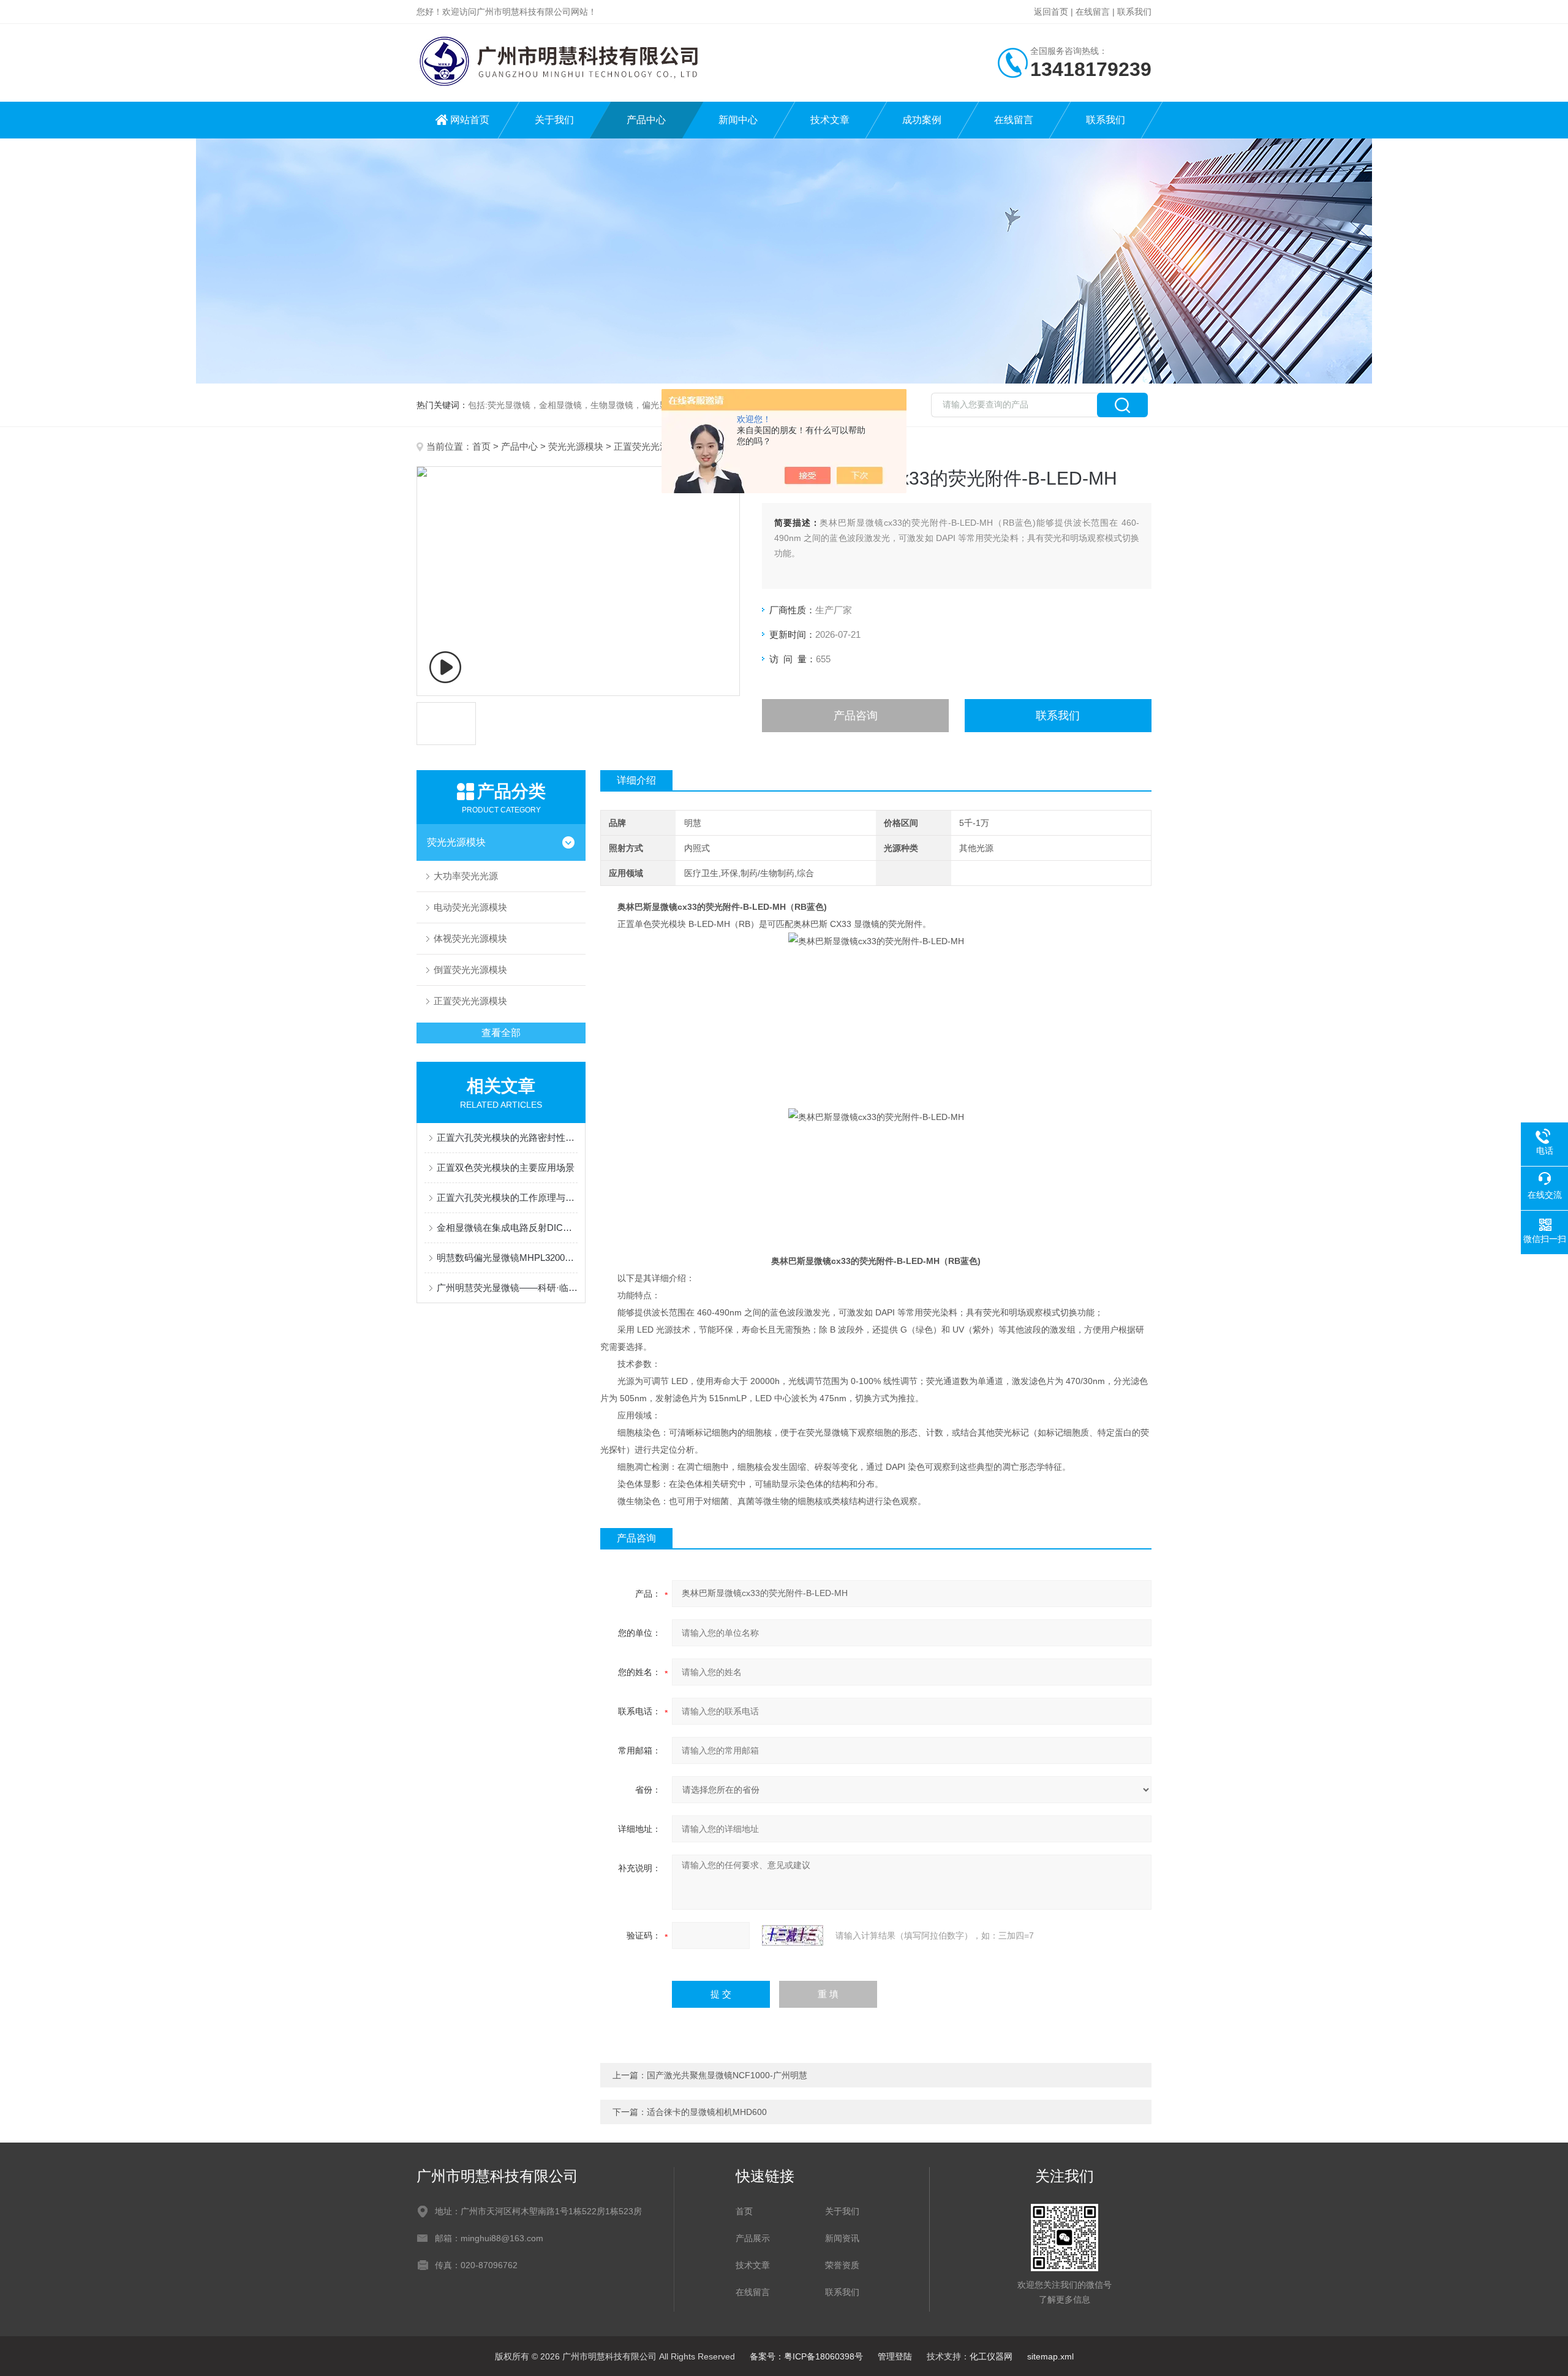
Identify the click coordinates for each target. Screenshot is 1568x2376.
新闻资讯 (842, 2238)
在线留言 (1093, 12)
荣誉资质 (842, 2265)
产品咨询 (856, 716)
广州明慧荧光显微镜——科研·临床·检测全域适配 (507, 1288)
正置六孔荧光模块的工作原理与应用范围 (507, 1197)
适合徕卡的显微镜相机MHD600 (707, 2112)
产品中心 (646, 120)
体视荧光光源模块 (470, 938)
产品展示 (753, 2238)
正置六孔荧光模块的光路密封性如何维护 (507, 1137)
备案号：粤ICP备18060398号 (806, 2356)
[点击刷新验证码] (793, 1935)
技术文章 (830, 120)
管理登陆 (895, 2356)
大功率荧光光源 (466, 876)
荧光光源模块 (576, 446)
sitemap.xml (1050, 2356)
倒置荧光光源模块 (470, 970)
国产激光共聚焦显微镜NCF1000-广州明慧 (727, 2075)
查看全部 (501, 1033)
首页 (481, 446)
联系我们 (1134, 12)
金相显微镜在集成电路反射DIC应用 (507, 1228)
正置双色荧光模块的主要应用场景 (506, 1167)
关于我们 (554, 120)
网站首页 (470, 120)
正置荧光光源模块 (650, 446)
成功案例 (922, 120)
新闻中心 (738, 120)
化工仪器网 (991, 2356)
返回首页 (1051, 12)
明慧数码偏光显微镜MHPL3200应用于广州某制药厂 (507, 1258)
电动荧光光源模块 (470, 907)
